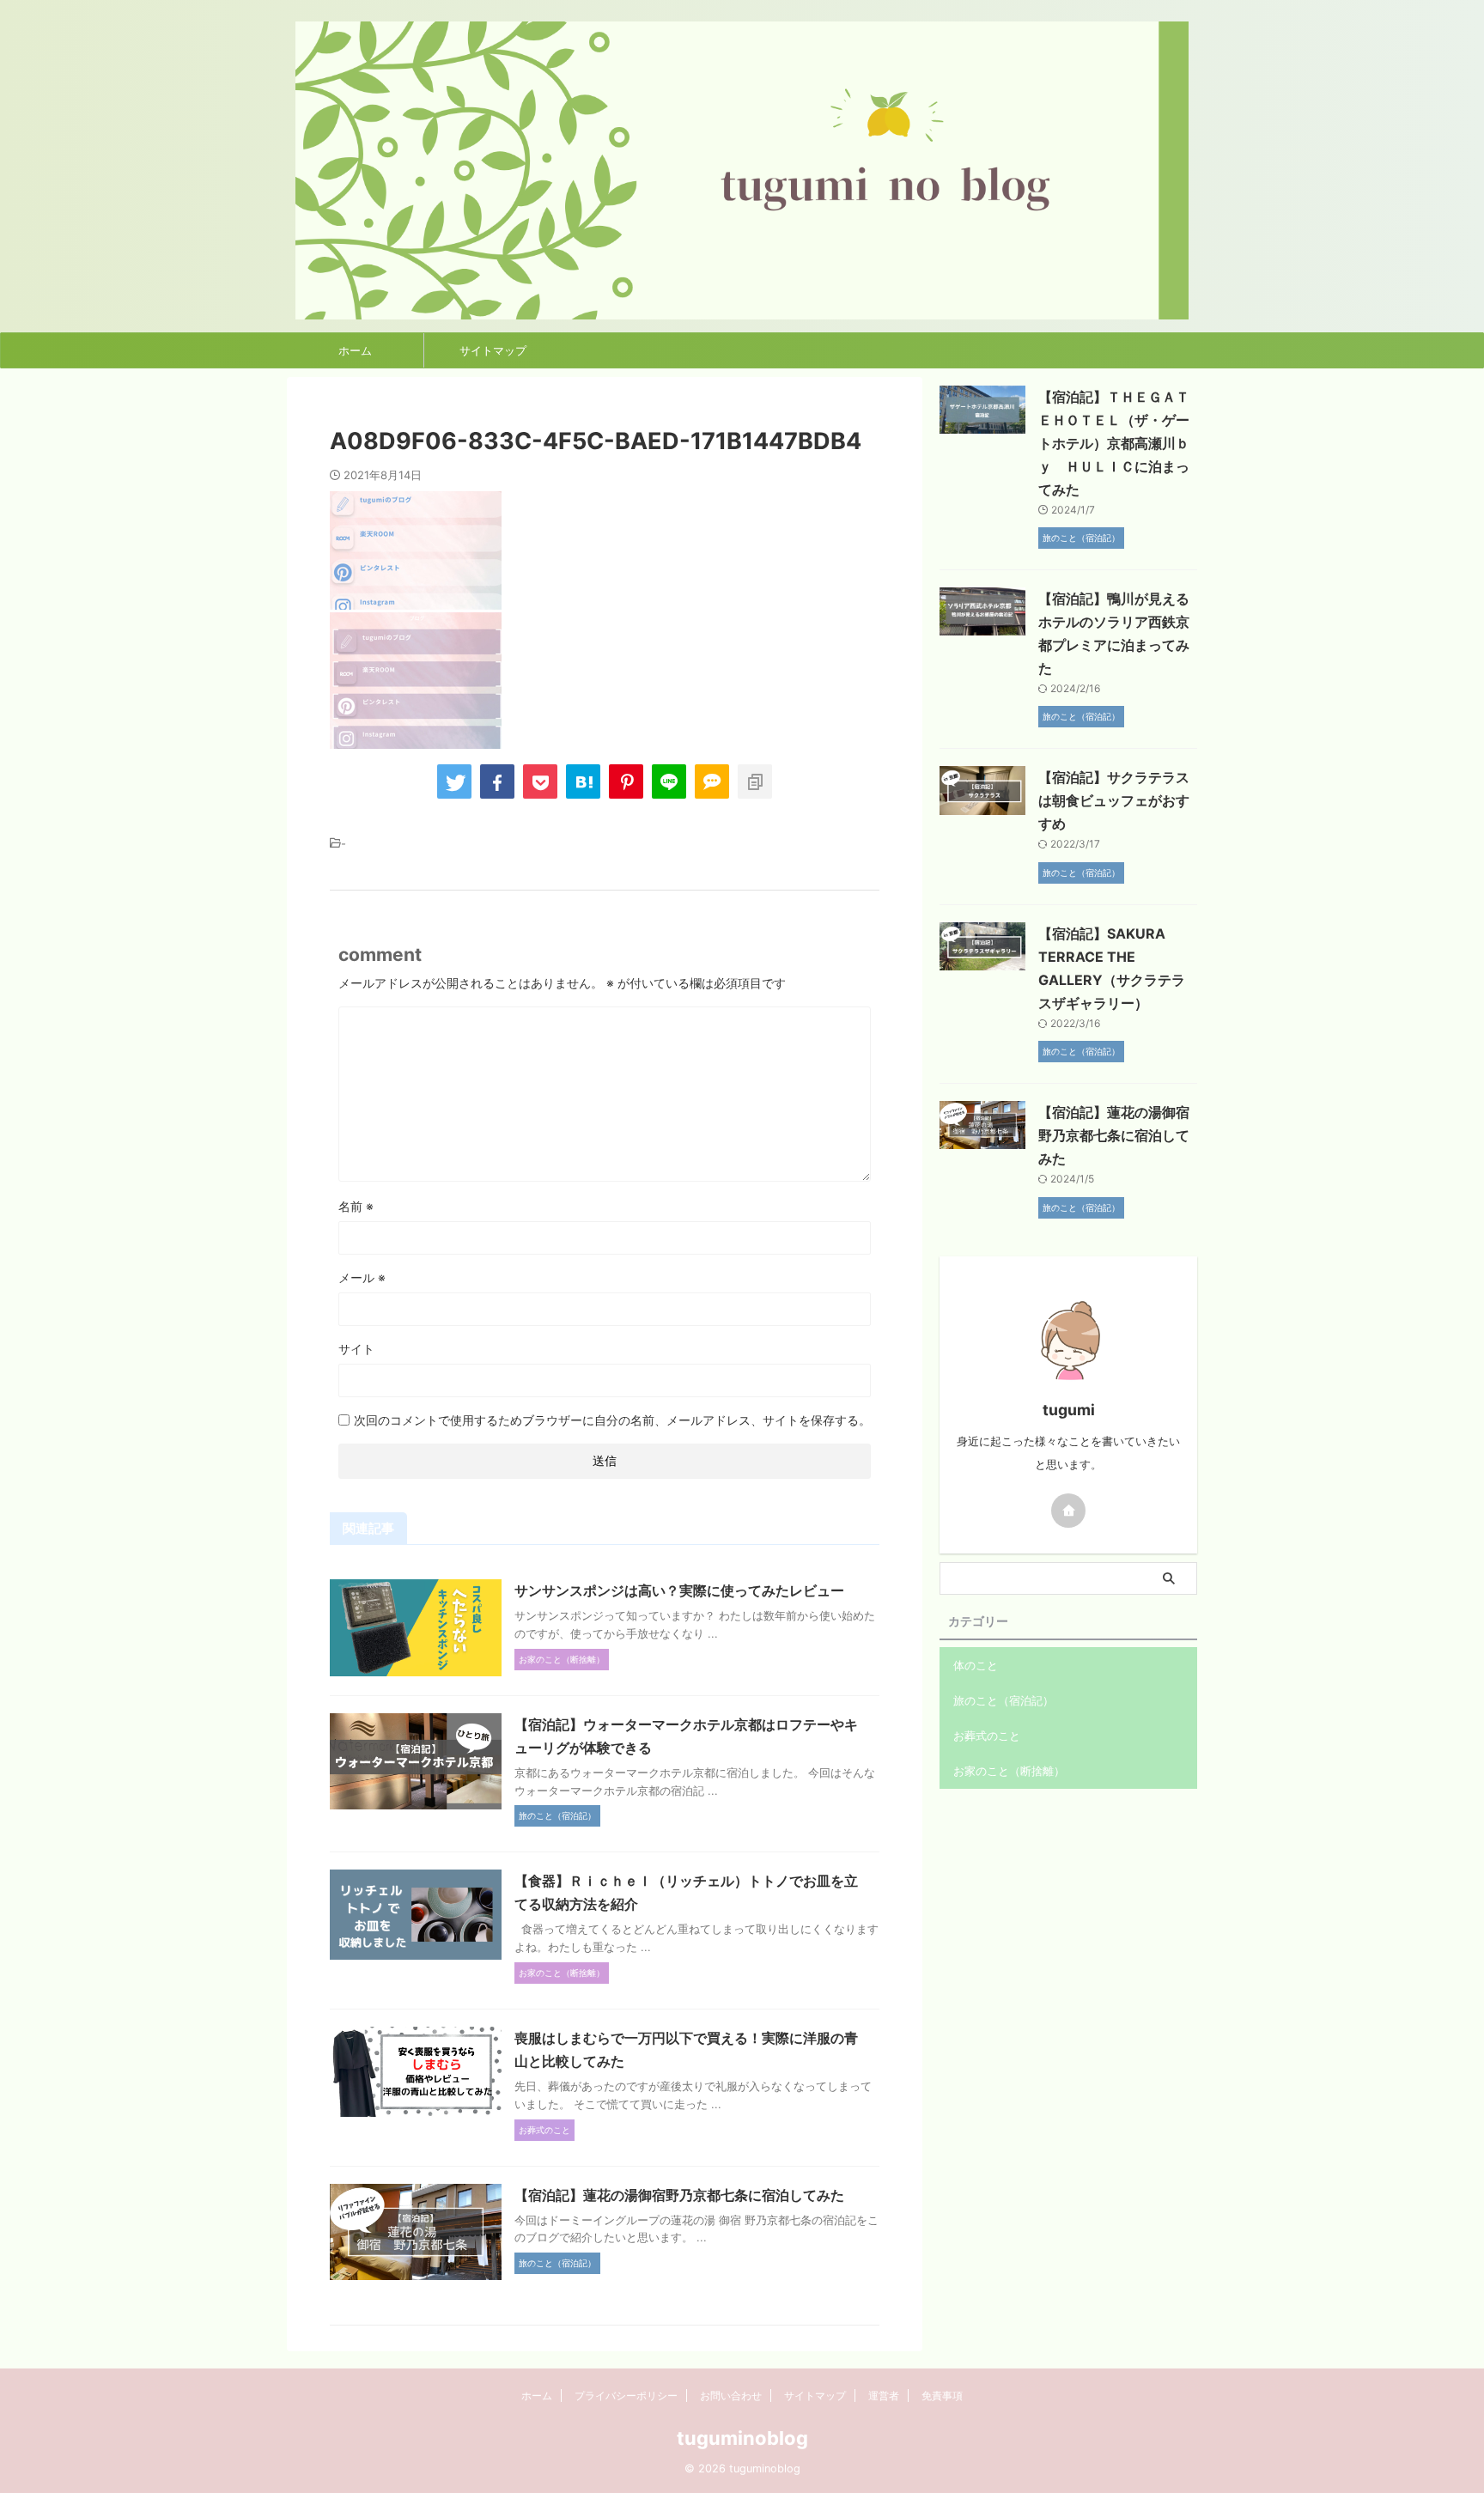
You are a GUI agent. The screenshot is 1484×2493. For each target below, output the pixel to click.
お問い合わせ (731, 2396)
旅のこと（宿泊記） (1004, 1700)
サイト (356, 1349)
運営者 (884, 2396)
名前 (356, 1206)
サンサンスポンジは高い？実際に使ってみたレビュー (679, 1590)
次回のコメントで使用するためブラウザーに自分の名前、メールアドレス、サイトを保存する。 (612, 1420)
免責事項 (942, 2396)
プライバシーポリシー (626, 2396)
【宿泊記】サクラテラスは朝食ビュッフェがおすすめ (1114, 800)
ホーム (355, 350)
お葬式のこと (987, 1736)
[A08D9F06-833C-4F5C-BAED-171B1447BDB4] (583, 781)
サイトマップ (493, 350)
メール (362, 1277)
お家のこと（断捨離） (1009, 1771)
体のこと (976, 1665)
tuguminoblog (742, 2438)
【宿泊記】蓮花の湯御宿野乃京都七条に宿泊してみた (679, 2195)
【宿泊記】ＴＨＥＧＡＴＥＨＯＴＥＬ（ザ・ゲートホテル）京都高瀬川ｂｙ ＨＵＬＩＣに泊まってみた (1114, 443)
